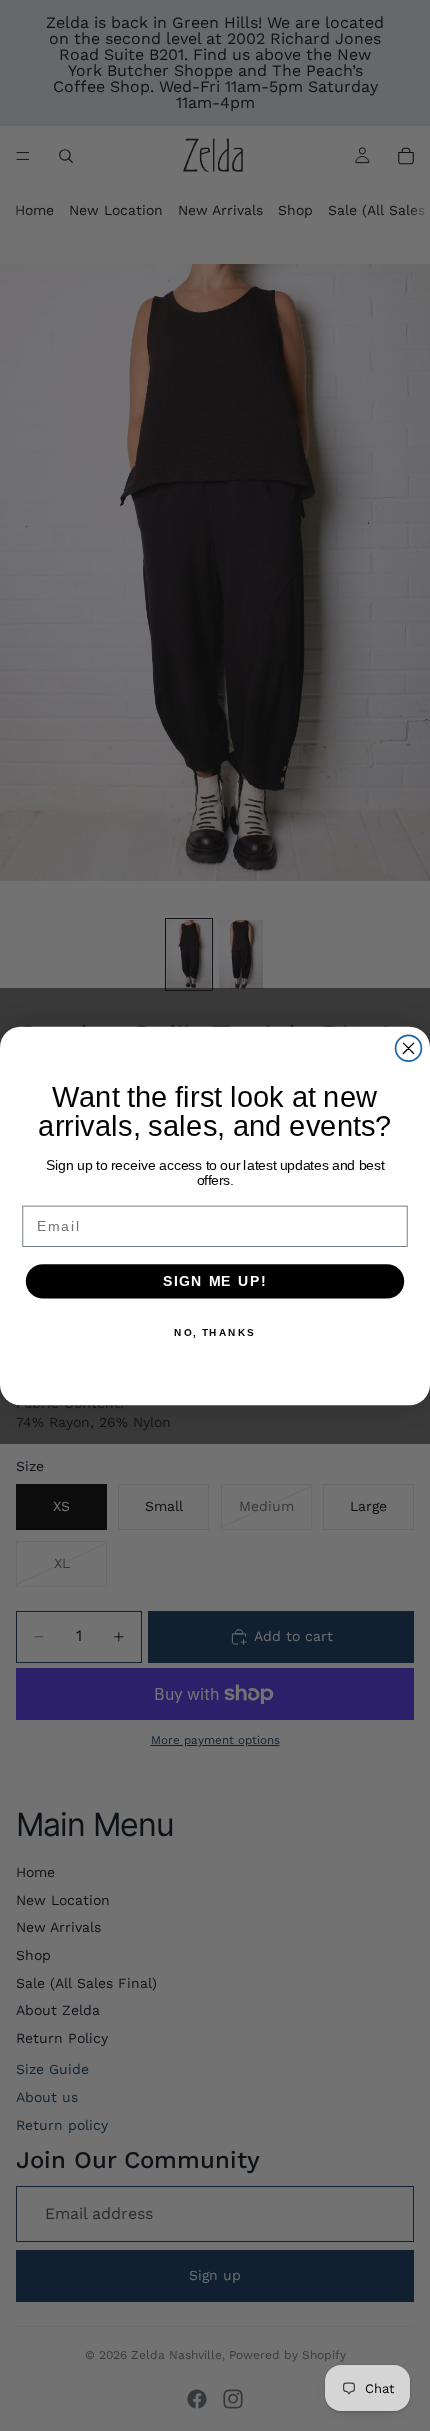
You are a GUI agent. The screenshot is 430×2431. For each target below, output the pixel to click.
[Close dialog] (409, 1048)
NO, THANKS (215, 1332)
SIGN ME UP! (215, 1280)
